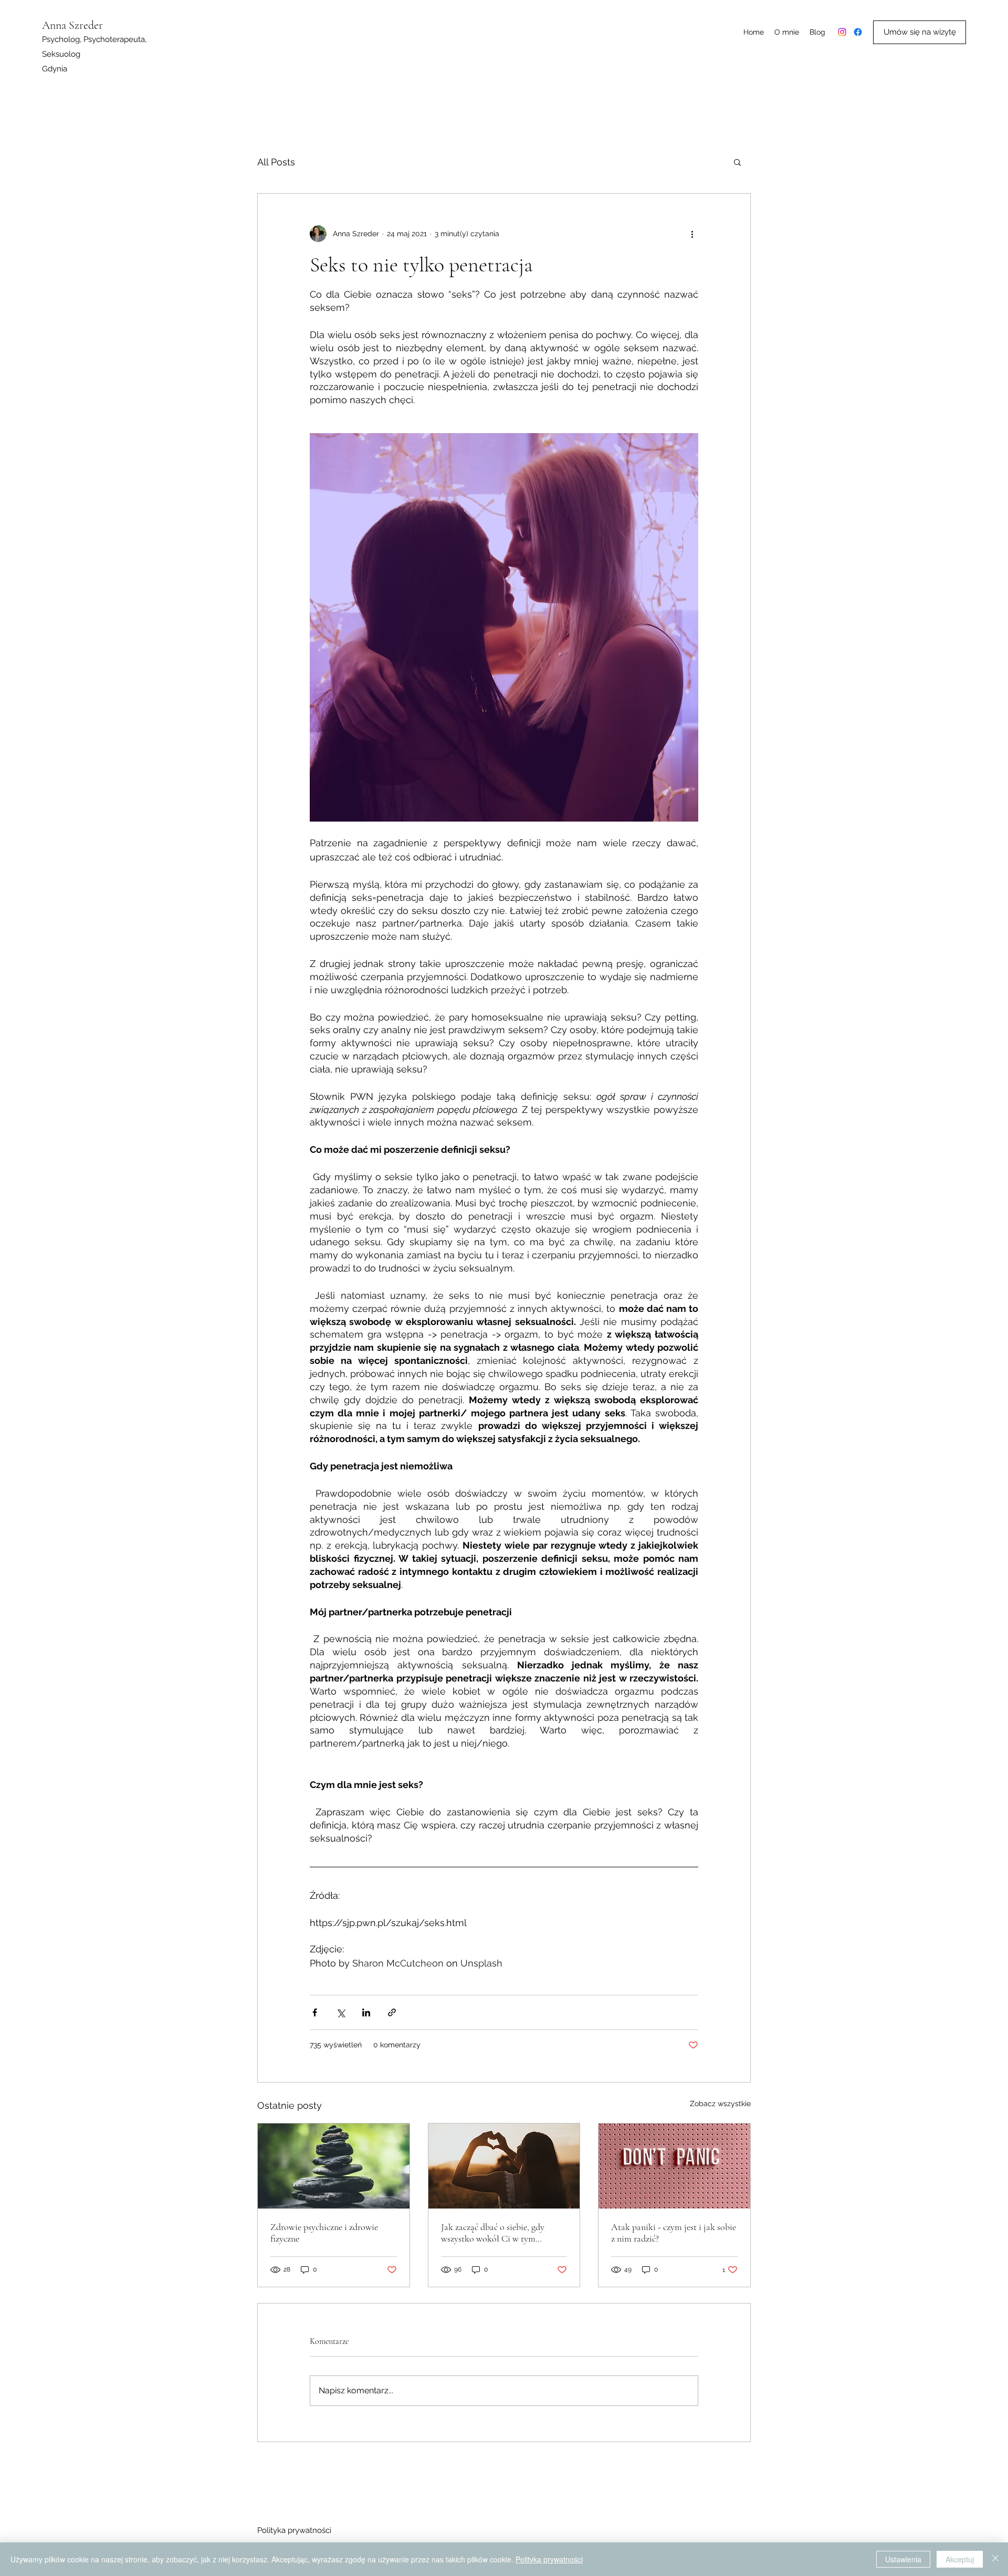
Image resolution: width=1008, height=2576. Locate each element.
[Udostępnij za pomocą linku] (392, 2012)
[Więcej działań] (692, 234)
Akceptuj (960, 2559)
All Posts (276, 162)
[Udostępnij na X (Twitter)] (340, 2012)
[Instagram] (842, 32)
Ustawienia (903, 2559)
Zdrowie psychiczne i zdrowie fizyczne (324, 2233)
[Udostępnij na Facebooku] (315, 2012)
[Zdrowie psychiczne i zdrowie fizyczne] (334, 2166)
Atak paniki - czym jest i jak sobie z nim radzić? (674, 2233)
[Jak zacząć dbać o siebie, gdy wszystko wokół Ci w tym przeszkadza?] (504, 2166)
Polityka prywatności (294, 2530)
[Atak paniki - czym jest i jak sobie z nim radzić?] (674, 2166)
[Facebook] (858, 32)
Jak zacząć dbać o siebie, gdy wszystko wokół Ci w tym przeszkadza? (493, 2233)
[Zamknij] (995, 2559)
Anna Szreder (72, 25)
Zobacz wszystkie (720, 2104)
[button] (737, 162)
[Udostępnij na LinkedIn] (366, 2012)
